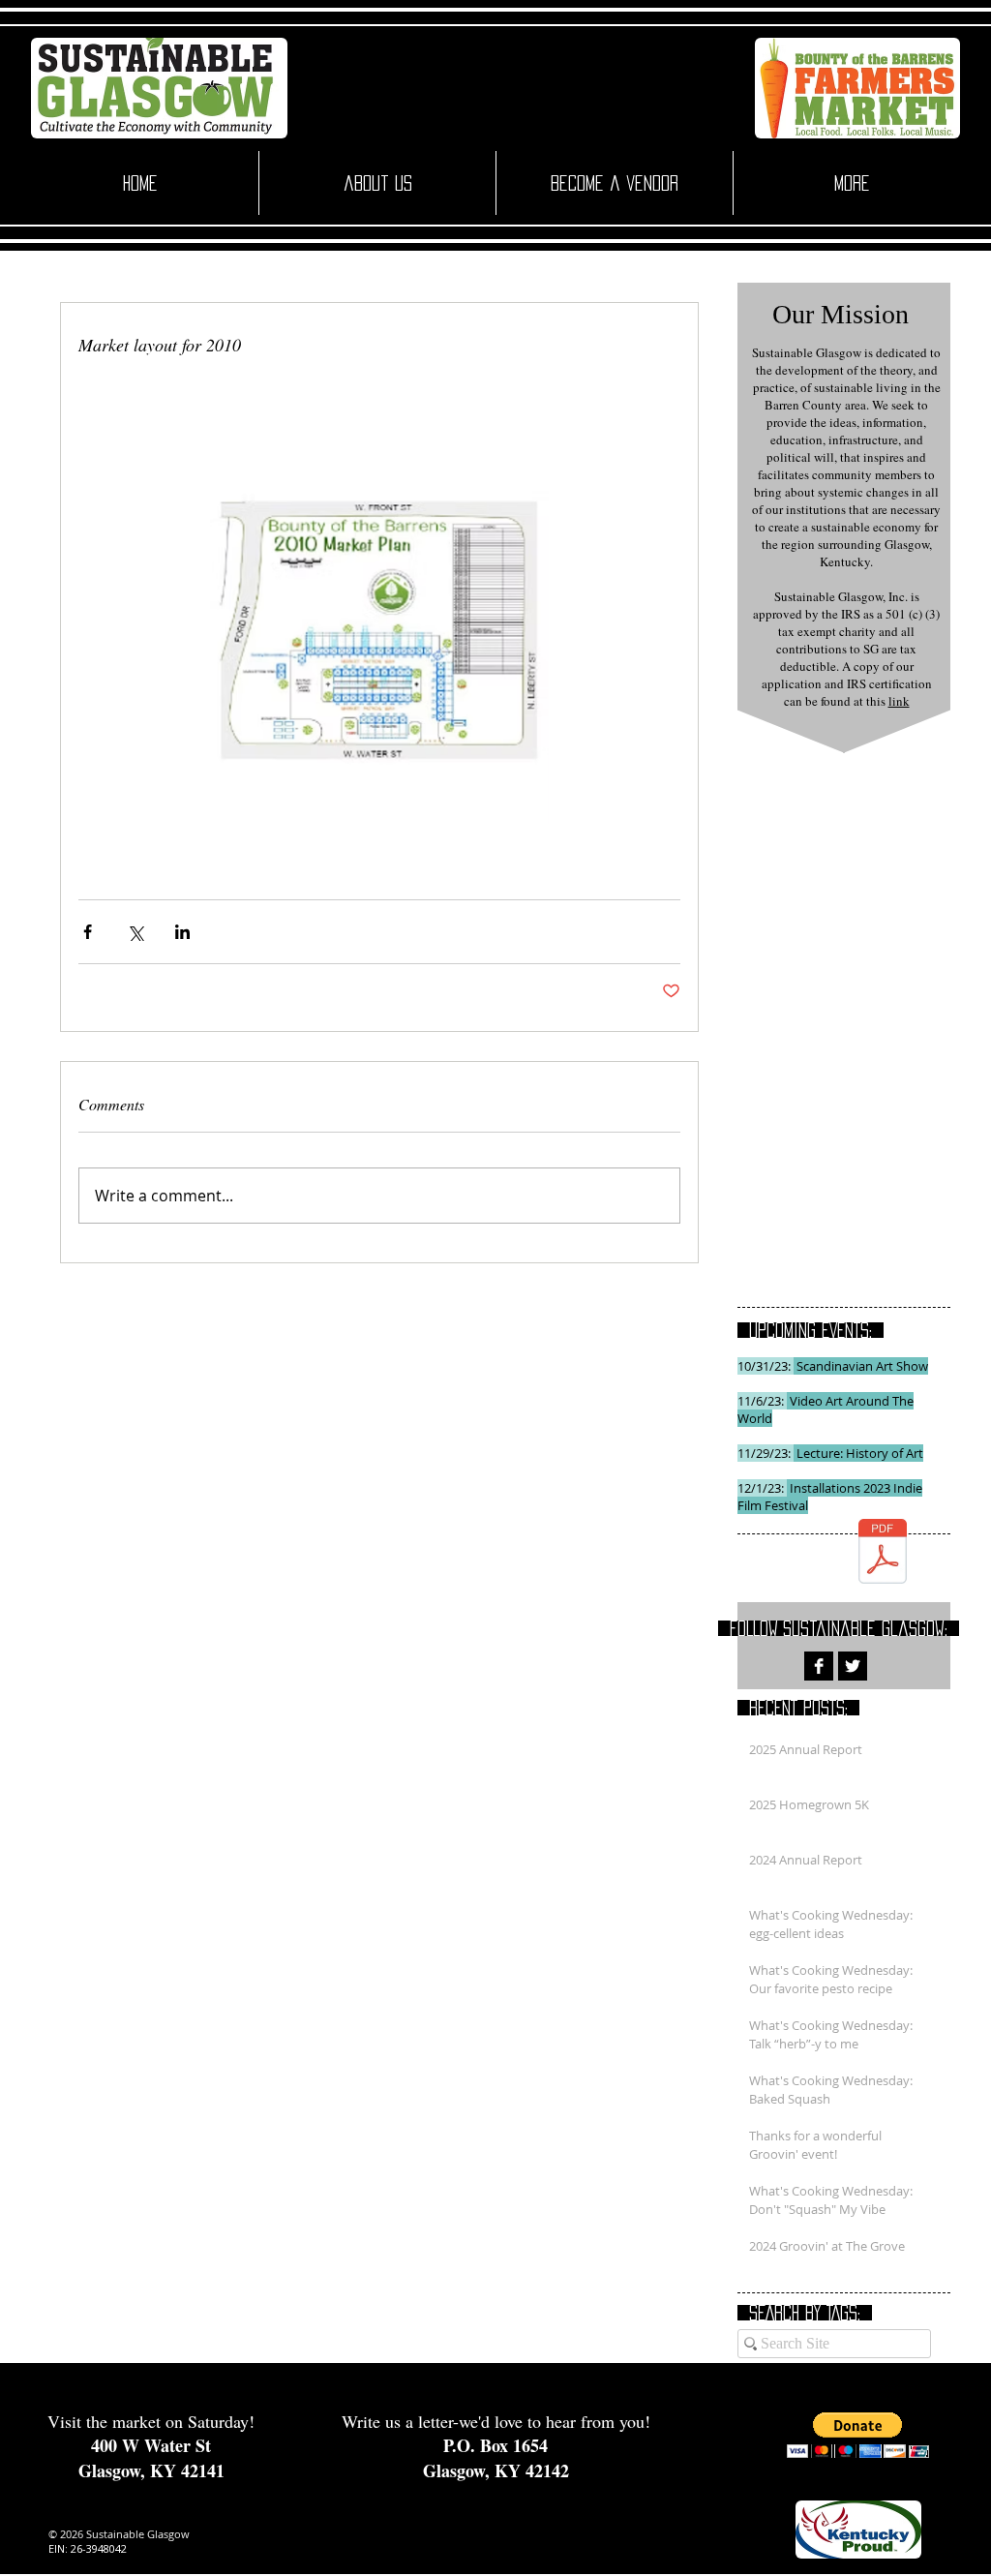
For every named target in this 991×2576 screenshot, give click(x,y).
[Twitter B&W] (853, 1666)
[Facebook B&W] (819, 1666)
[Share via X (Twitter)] (135, 932)
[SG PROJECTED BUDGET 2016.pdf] (883, 1553)
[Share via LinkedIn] (182, 932)
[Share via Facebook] (88, 932)
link (899, 701)
